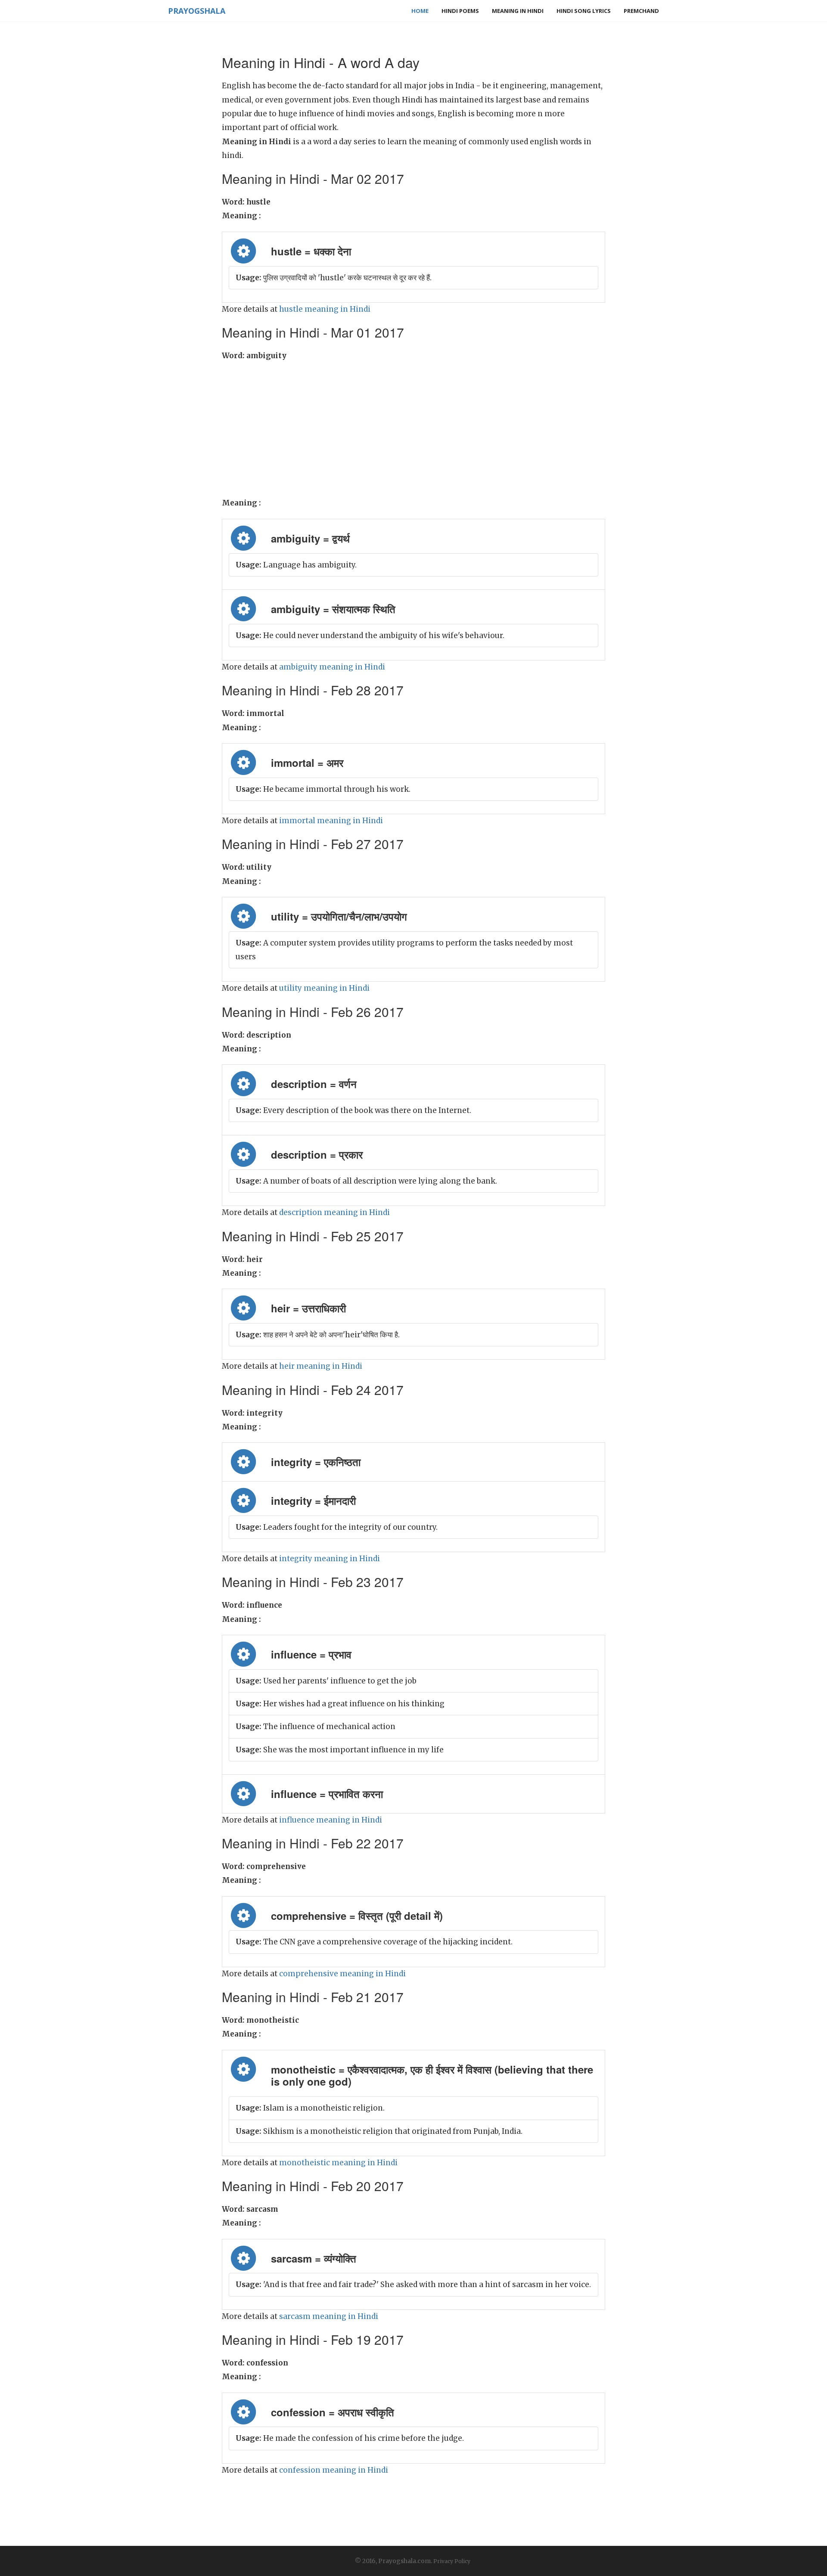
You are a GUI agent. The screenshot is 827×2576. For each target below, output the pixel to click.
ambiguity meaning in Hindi (332, 667)
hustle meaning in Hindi (325, 309)
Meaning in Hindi (518, 11)
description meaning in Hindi (334, 1212)
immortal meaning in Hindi (331, 821)
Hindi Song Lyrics (584, 11)
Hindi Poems (460, 11)
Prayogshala (197, 11)
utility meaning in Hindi (324, 988)
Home (420, 11)
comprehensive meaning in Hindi (342, 1974)
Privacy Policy (452, 2561)
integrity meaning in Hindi (330, 1559)
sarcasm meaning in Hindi (329, 2316)
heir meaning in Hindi (321, 1366)
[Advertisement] (413, 427)
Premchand (641, 11)
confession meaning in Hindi (334, 2470)
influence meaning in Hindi (331, 1820)
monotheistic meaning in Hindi (338, 2163)
